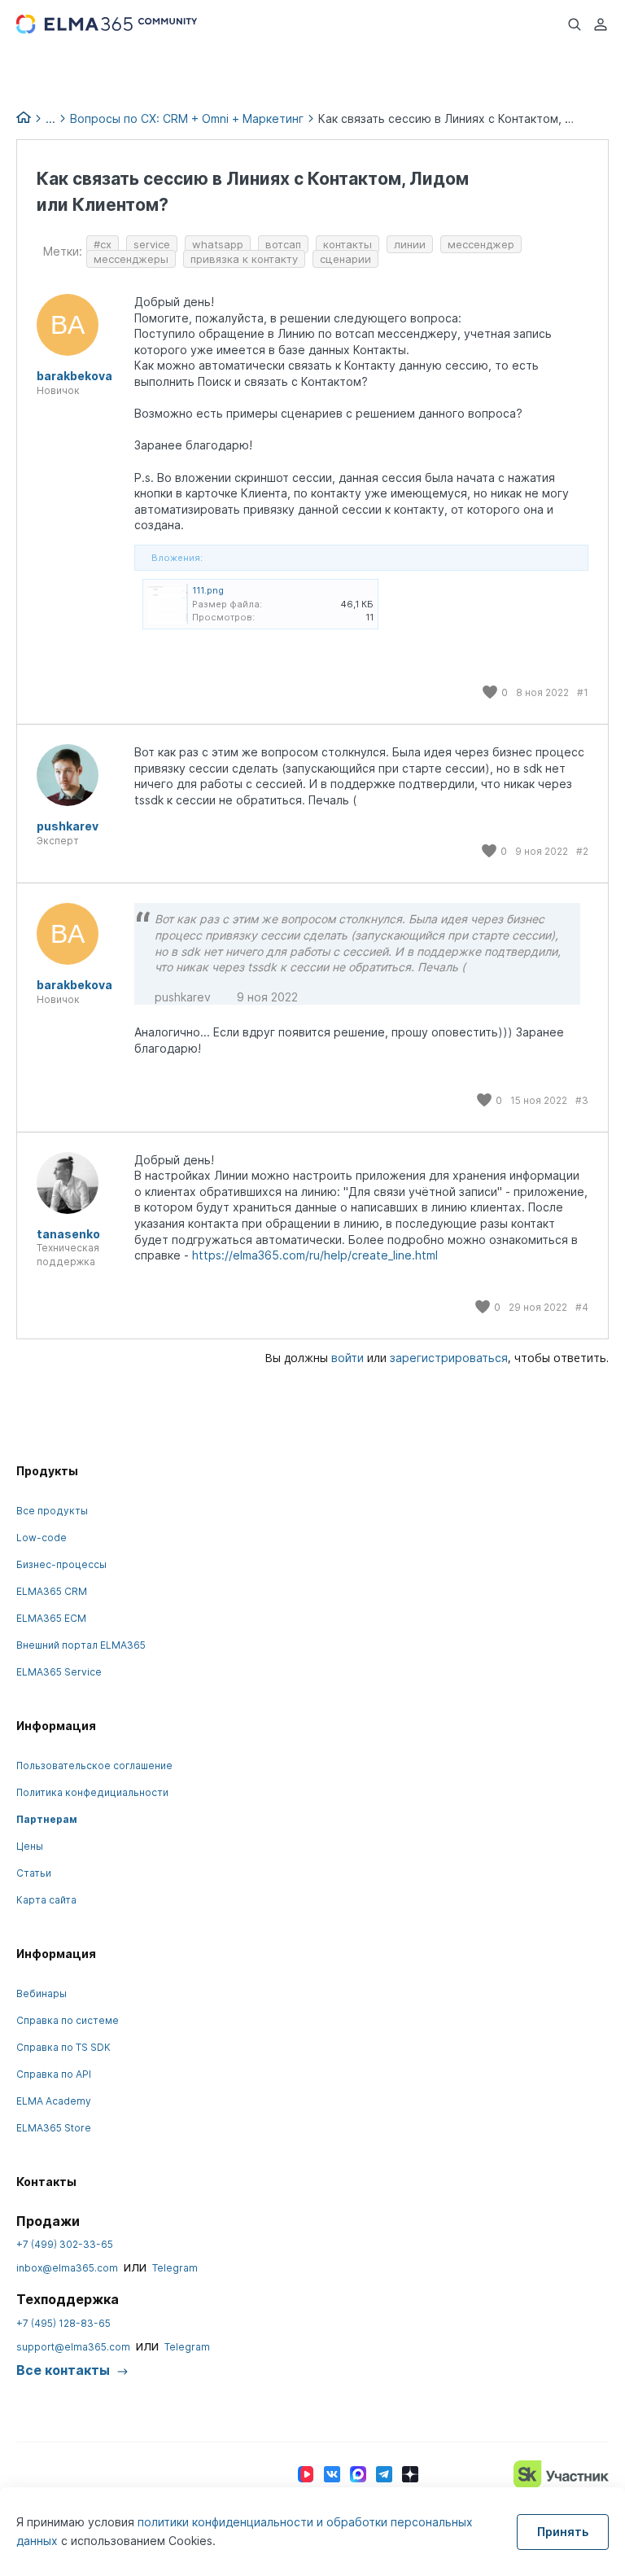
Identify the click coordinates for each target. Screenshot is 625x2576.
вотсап (283, 244)
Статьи (34, 1873)
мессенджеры (131, 259)
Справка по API (54, 2074)
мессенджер (481, 244)
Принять (563, 2532)
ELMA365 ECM (51, 1618)
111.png (208, 590)
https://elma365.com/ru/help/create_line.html (315, 1255)
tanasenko (68, 1234)
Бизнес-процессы (61, 1564)
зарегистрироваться (449, 1358)
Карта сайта (46, 1900)
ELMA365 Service (59, 1672)
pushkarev (68, 826)
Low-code (42, 1538)
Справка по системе (68, 2020)
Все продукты (52, 1511)
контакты (347, 244)
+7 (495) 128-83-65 (63, 2323)
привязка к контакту (244, 259)
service (152, 244)
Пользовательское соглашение (94, 1766)
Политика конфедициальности (92, 1792)
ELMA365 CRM (52, 1591)
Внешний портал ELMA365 (81, 1645)
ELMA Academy (54, 2101)
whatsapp (218, 244)
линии (410, 244)
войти (347, 1358)
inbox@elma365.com (67, 2268)
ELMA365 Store (54, 2128)
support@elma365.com (73, 2347)
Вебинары (42, 1993)
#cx (103, 244)
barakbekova (74, 376)
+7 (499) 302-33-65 (65, 2244)
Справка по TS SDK (63, 2047)
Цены (30, 1846)
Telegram (175, 2268)
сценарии (345, 259)
